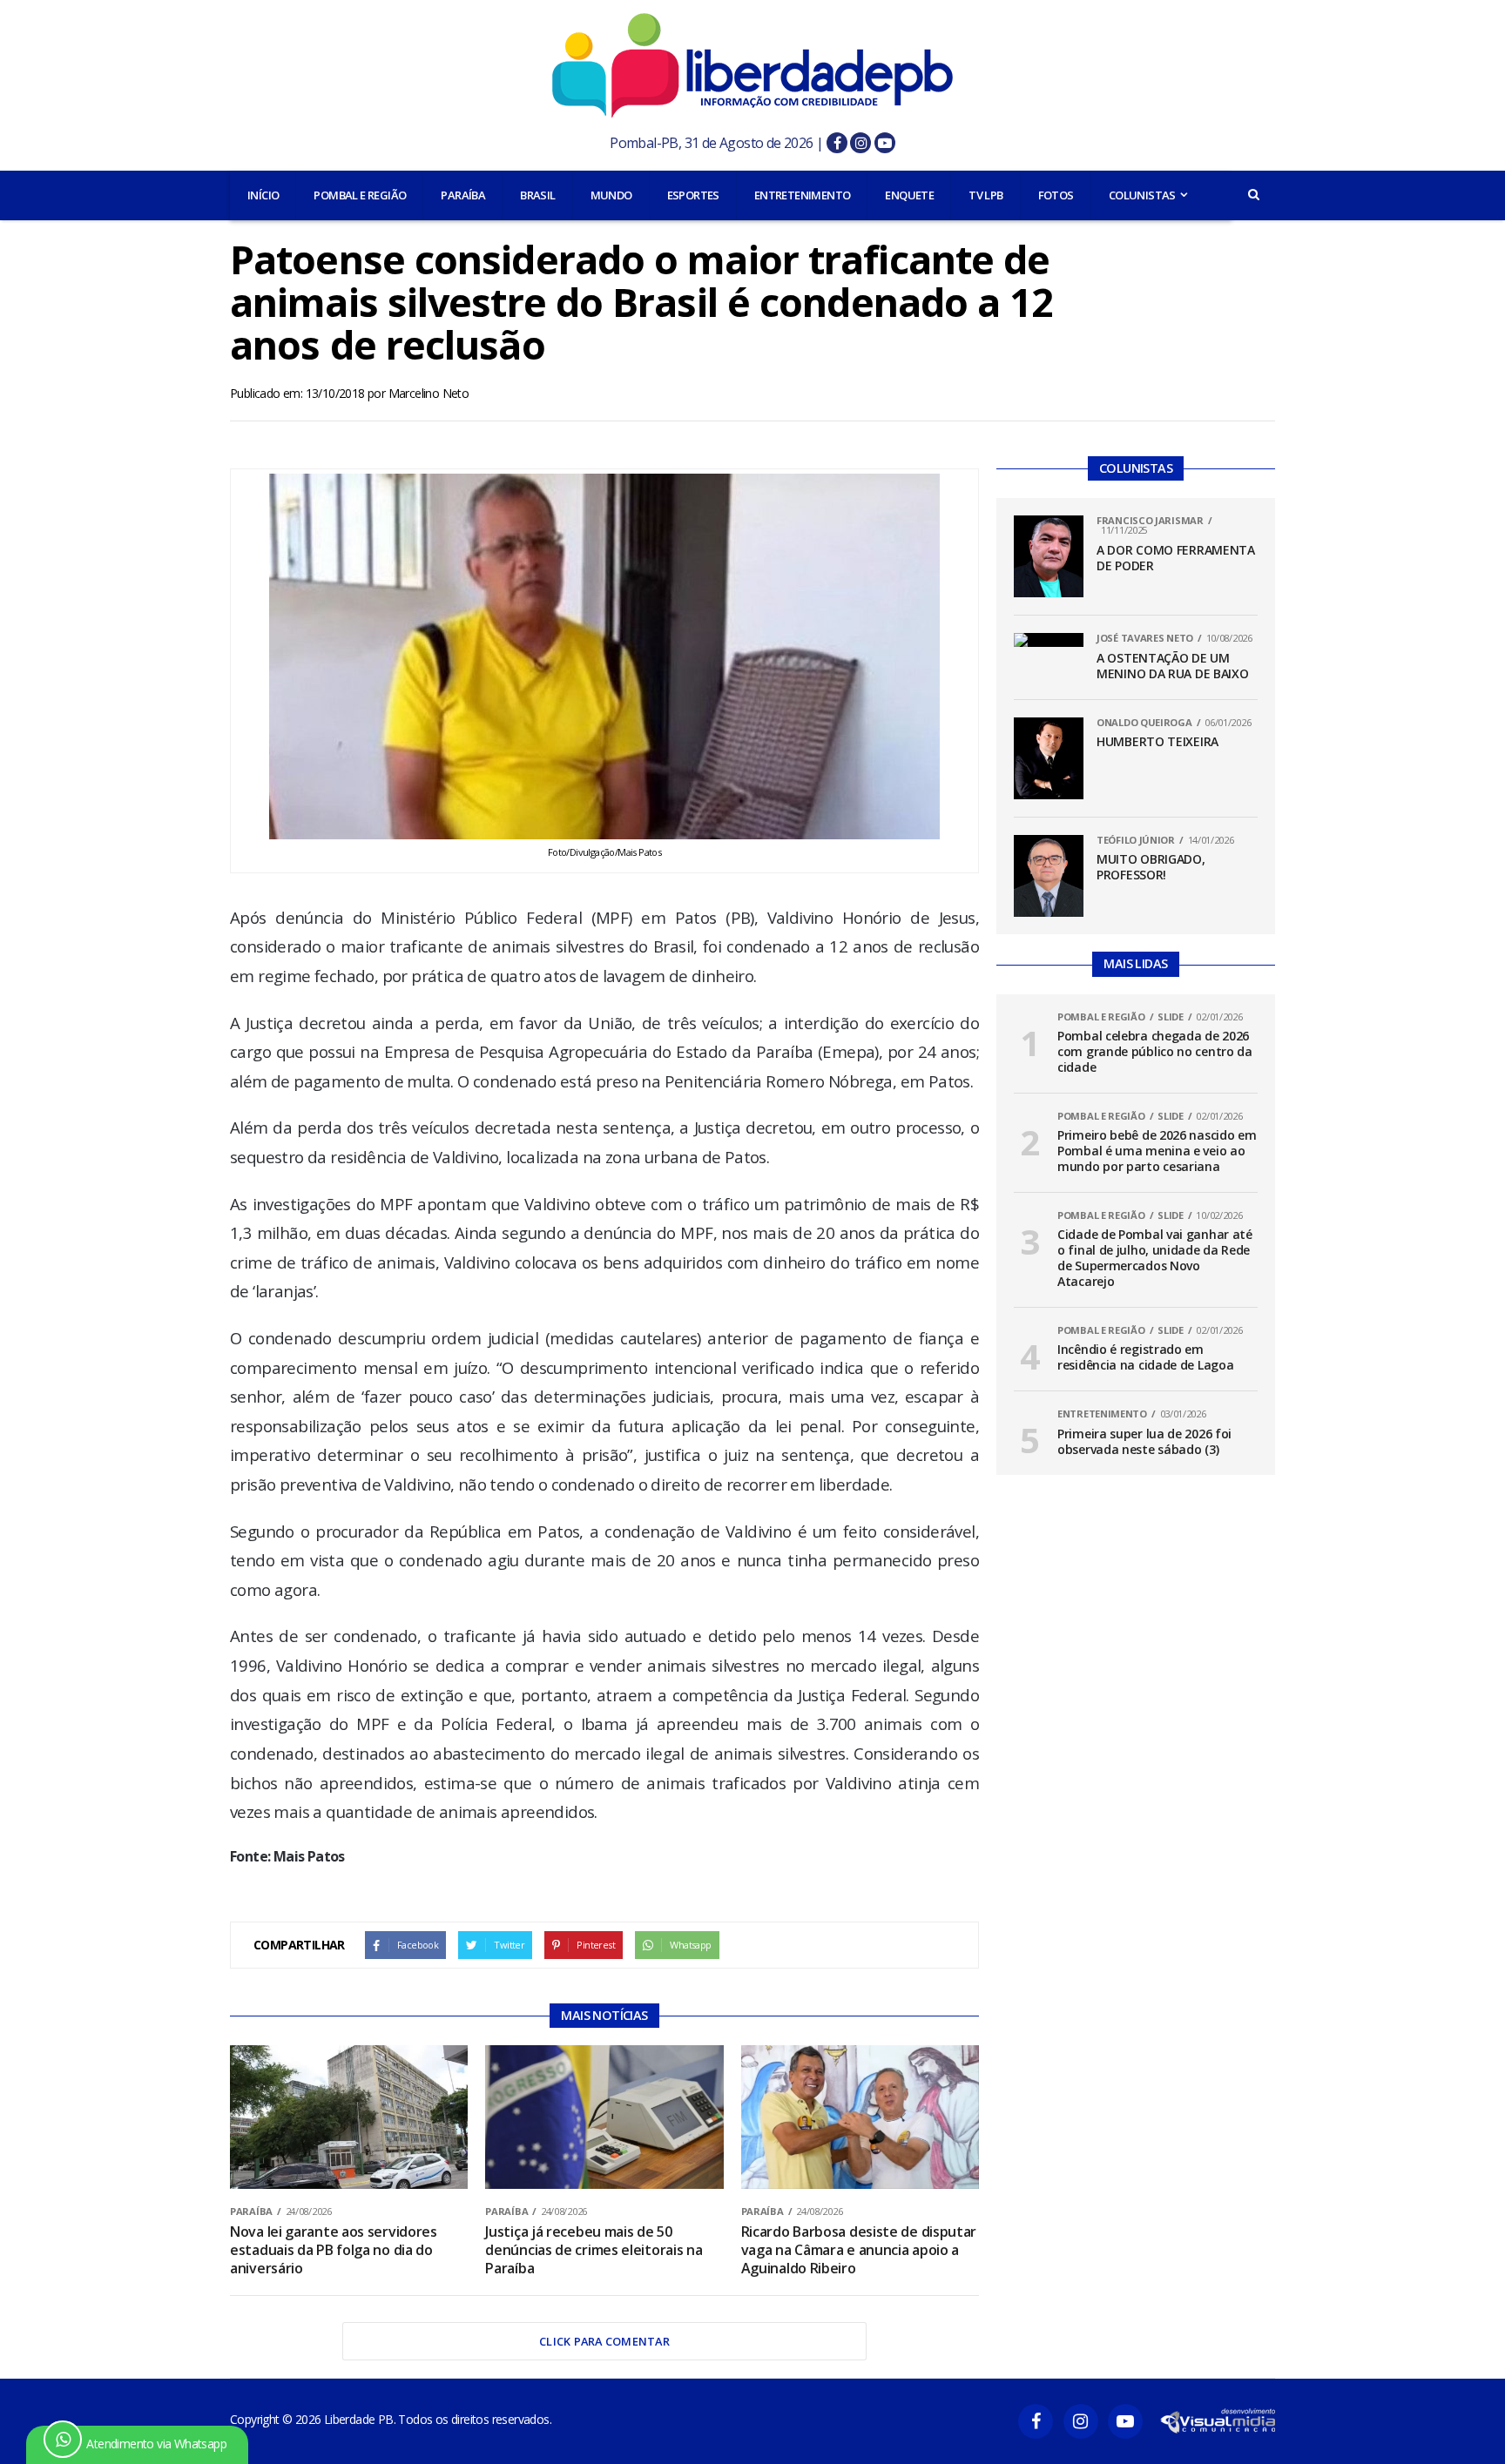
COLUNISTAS (1142, 195)
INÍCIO (263, 195)
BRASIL (537, 195)
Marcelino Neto (429, 393)
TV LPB (985, 195)
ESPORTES (693, 195)
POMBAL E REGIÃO (360, 195)
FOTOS (1056, 195)
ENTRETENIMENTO (803, 195)
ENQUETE (909, 195)
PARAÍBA (463, 195)
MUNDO (611, 195)
